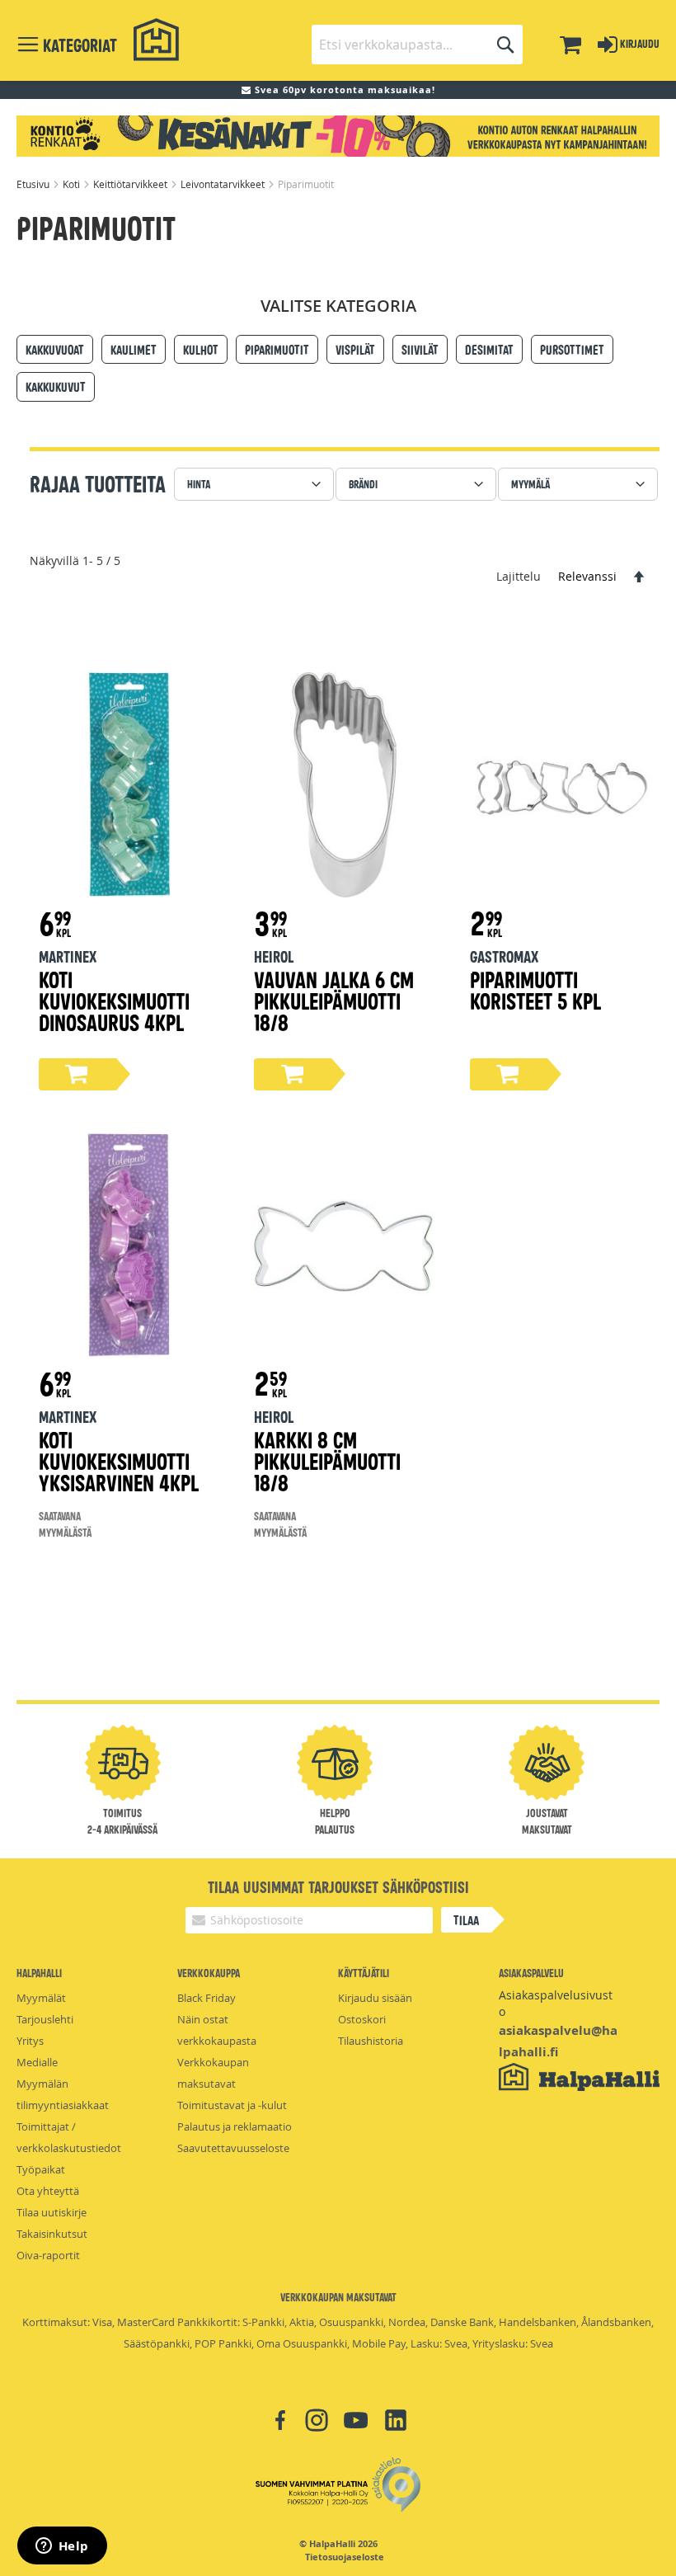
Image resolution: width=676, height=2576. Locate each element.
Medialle (37, 2062)
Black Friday (207, 1998)
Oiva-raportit (48, 2255)
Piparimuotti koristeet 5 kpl (535, 989)
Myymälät (41, 1998)
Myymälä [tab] (530, 484)
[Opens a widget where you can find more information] (62, 2547)
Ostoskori (362, 2019)
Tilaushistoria (371, 2041)
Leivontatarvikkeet (224, 184)
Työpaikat (41, 2169)
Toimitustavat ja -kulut (232, 2105)
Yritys (30, 2041)
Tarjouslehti (45, 2019)
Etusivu (34, 184)
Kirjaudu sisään (375, 1998)
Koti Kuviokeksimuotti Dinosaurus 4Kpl (114, 1000)
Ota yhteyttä (48, 2191)
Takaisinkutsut (52, 2234)
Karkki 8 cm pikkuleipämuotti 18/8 (327, 1460)
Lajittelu (519, 576)
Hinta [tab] (199, 484)
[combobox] (417, 45)
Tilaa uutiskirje (52, 2212)
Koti (73, 184)
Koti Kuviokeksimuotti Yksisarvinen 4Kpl (119, 1460)
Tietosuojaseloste (345, 2557)
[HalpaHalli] (157, 40)
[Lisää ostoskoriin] (77, 1074)
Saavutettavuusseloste (233, 2148)
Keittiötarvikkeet (131, 184)
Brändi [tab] (363, 484)
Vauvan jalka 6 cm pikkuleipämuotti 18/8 (334, 1000)
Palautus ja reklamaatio (235, 2126)
